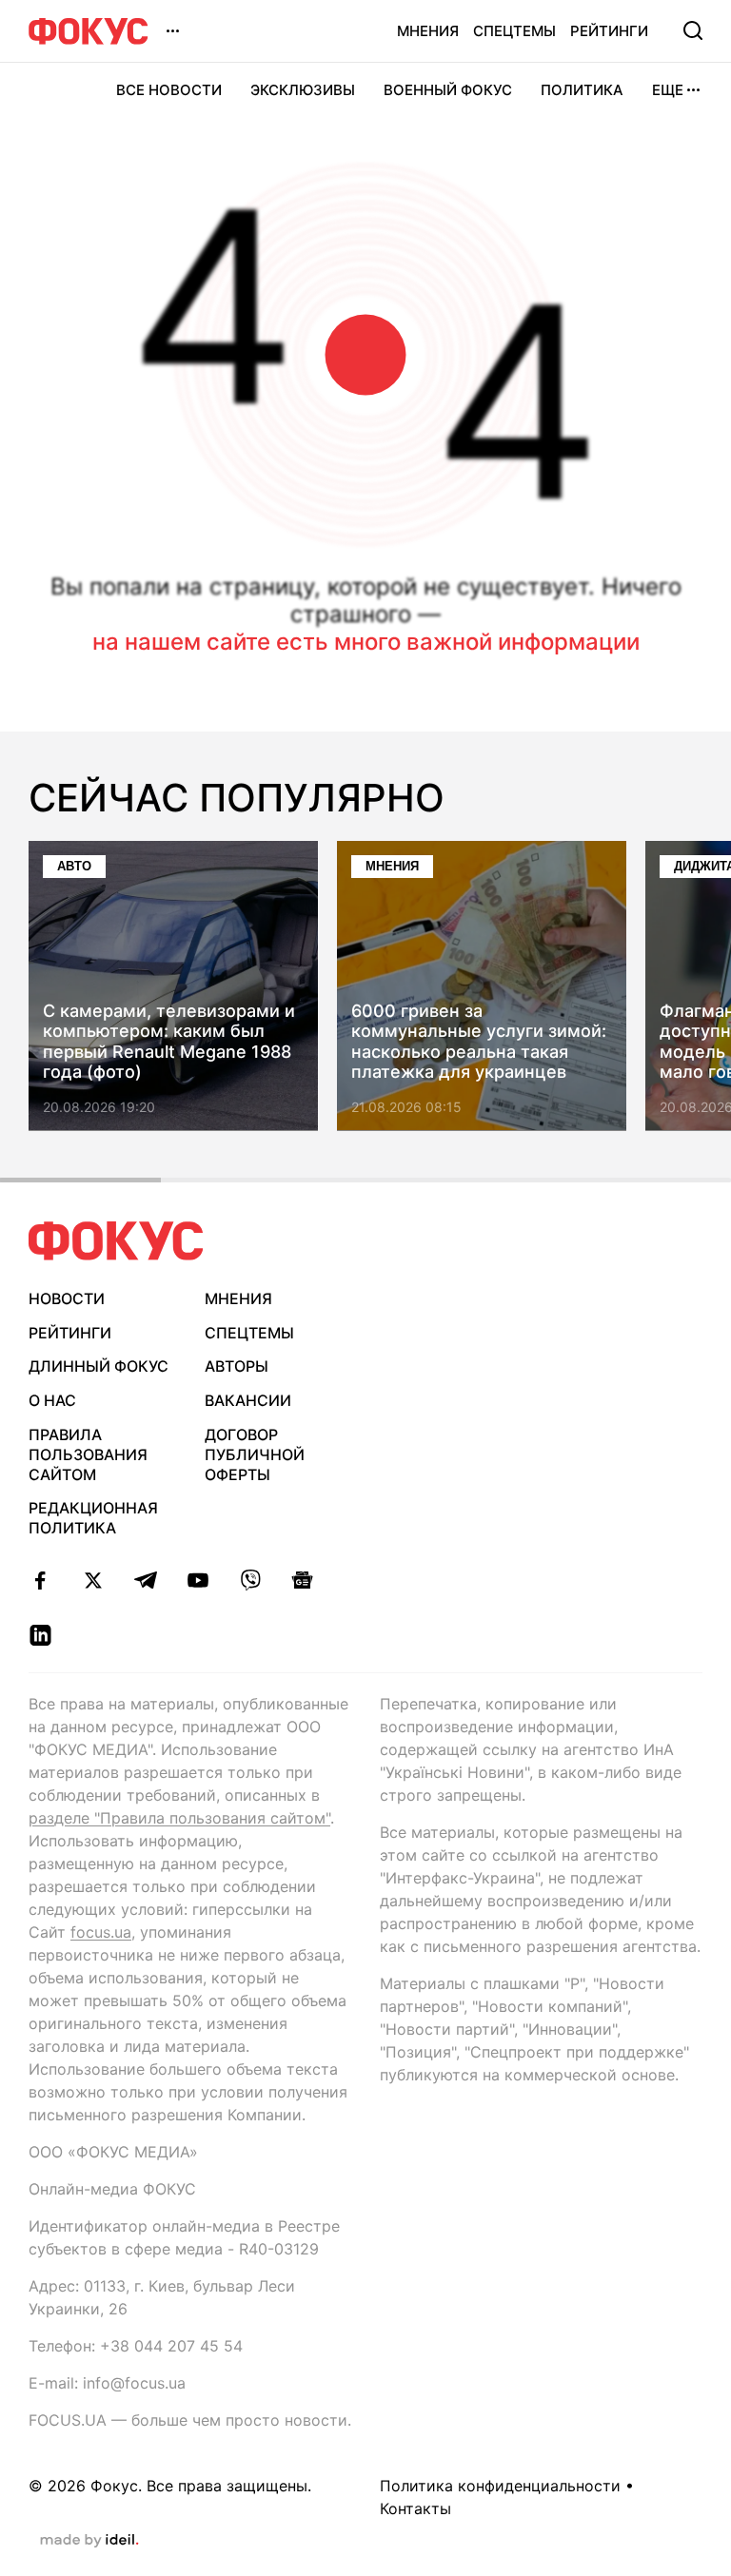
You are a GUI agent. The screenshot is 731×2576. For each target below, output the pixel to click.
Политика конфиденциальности (500, 2486)
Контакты (415, 2508)
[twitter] (93, 1580)
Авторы (237, 1366)
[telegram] (145, 1580)
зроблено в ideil (89, 2541)
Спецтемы (514, 31)
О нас (52, 1400)
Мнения (428, 31)
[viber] (250, 1580)
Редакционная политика (93, 1518)
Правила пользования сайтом (88, 1454)
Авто (74, 866)
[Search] (693, 30)
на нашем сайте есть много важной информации (366, 642)
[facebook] (40, 1580)
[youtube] (198, 1580)
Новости (67, 1298)
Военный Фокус (448, 90)
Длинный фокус (99, 1366)
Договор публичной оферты (255, 1454)
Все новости (169, 90)
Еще (668, 90)
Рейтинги (609, 31)
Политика (582, 90)
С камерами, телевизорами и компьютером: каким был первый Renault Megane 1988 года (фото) (169, 1042)
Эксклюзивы (303, 90)
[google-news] (302, 1580)
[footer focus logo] (116, 1241)
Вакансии (248, 1400)
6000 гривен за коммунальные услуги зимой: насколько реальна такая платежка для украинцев (479, 1042)
